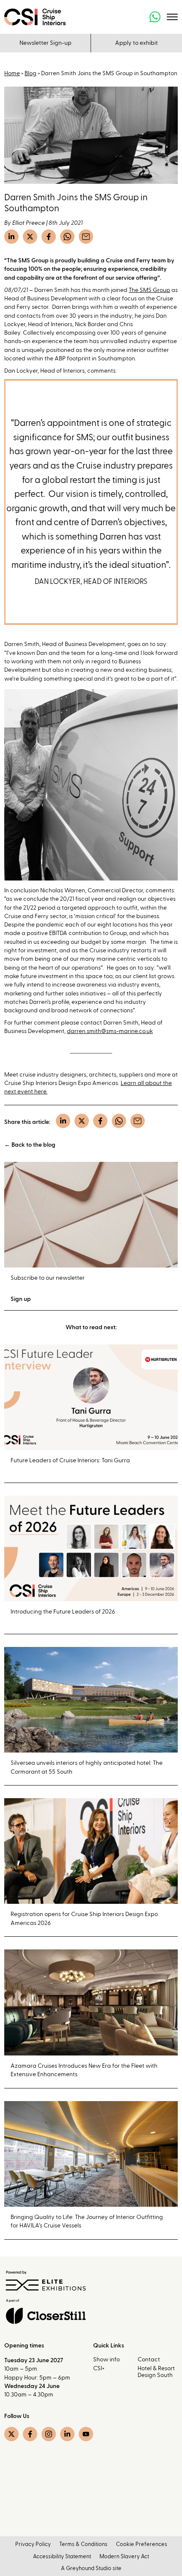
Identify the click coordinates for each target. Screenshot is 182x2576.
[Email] (86, 237)
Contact (149, 2360)
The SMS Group (149, 290)
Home (12, 74)
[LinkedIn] (11, 237)
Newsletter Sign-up (45, 43)
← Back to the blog (30, 1145)
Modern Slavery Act (124, 2557)
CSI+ (99, 2369)
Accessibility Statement (62, 2557)
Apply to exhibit (136, 43)
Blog (30, 74)
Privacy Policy (33, 2545)
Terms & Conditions (83, 2545)
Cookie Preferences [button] (142, 2545)
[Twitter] (30, 237)
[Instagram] (49, 2434)
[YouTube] (86, 2434)
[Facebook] (49, 237)
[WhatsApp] (67, 237)
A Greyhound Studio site (91, 2569)
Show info (106, 2360)
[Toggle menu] (172, 17)
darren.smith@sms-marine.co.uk (110, 1031)
